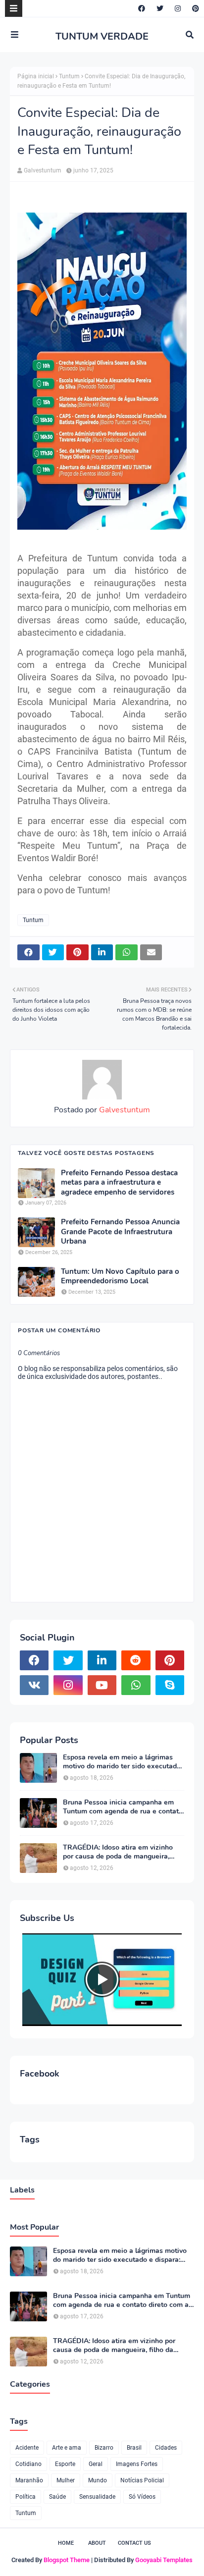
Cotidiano (28, 2464)
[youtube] (102, 1685)
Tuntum (69, 76)
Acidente (27, 2448)
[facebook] (142, 8)
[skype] (170, 1685)
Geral (96, 2464)
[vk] (34, 1685)
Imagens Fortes (137, 2464)
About (97, 2543)
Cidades (166, 2448)
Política (25, 2497)
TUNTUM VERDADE (102, 36)
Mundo (98, 2480)
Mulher (66, 2480)
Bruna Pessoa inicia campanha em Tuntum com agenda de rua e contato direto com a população (123, 1807)
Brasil (134, 2448)
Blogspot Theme (67, 2560)
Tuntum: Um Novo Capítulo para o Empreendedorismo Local (120, 1277)
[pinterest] (194, 8)
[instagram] (178, 8)
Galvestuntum (43, 170)
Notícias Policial (142, 2480)
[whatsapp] (136, 1685)
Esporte (65, 2464)
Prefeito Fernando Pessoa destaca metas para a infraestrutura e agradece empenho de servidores (119, 1183)
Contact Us (134, 2543)
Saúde (57, 2497)
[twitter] (160, 8)
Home (66, 2543)
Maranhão (29, 2480)
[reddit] (136, 1660)
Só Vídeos (142, 2497)
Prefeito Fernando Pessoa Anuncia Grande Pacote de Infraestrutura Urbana (120, 1232)
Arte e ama (67, 2448)
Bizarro (104, 2448)
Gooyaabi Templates (164, 2560)
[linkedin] (102, 1660)
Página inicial (36, 76)
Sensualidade (97, 2497)
